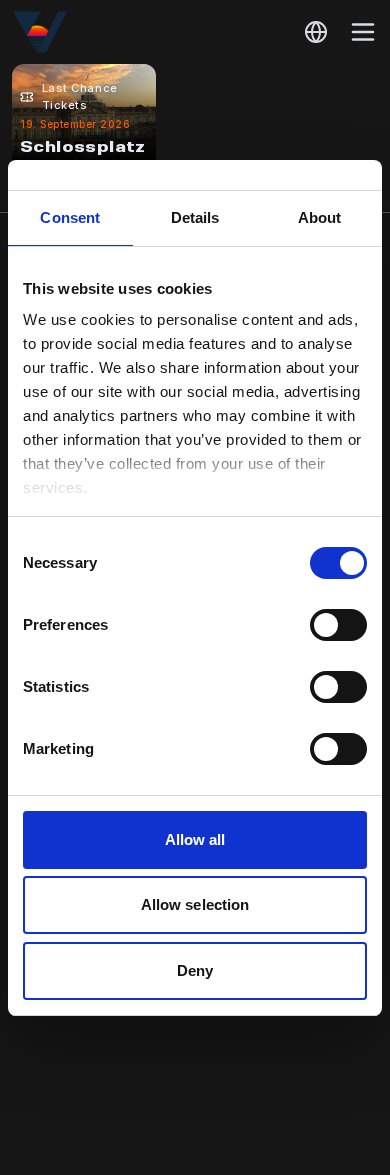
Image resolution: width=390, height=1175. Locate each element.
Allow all (195, 839)
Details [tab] (195, 217)
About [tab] (320, 217)
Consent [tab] (70, 217)
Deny (195, 970)
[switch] (338, 625)
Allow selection (195, 904)
